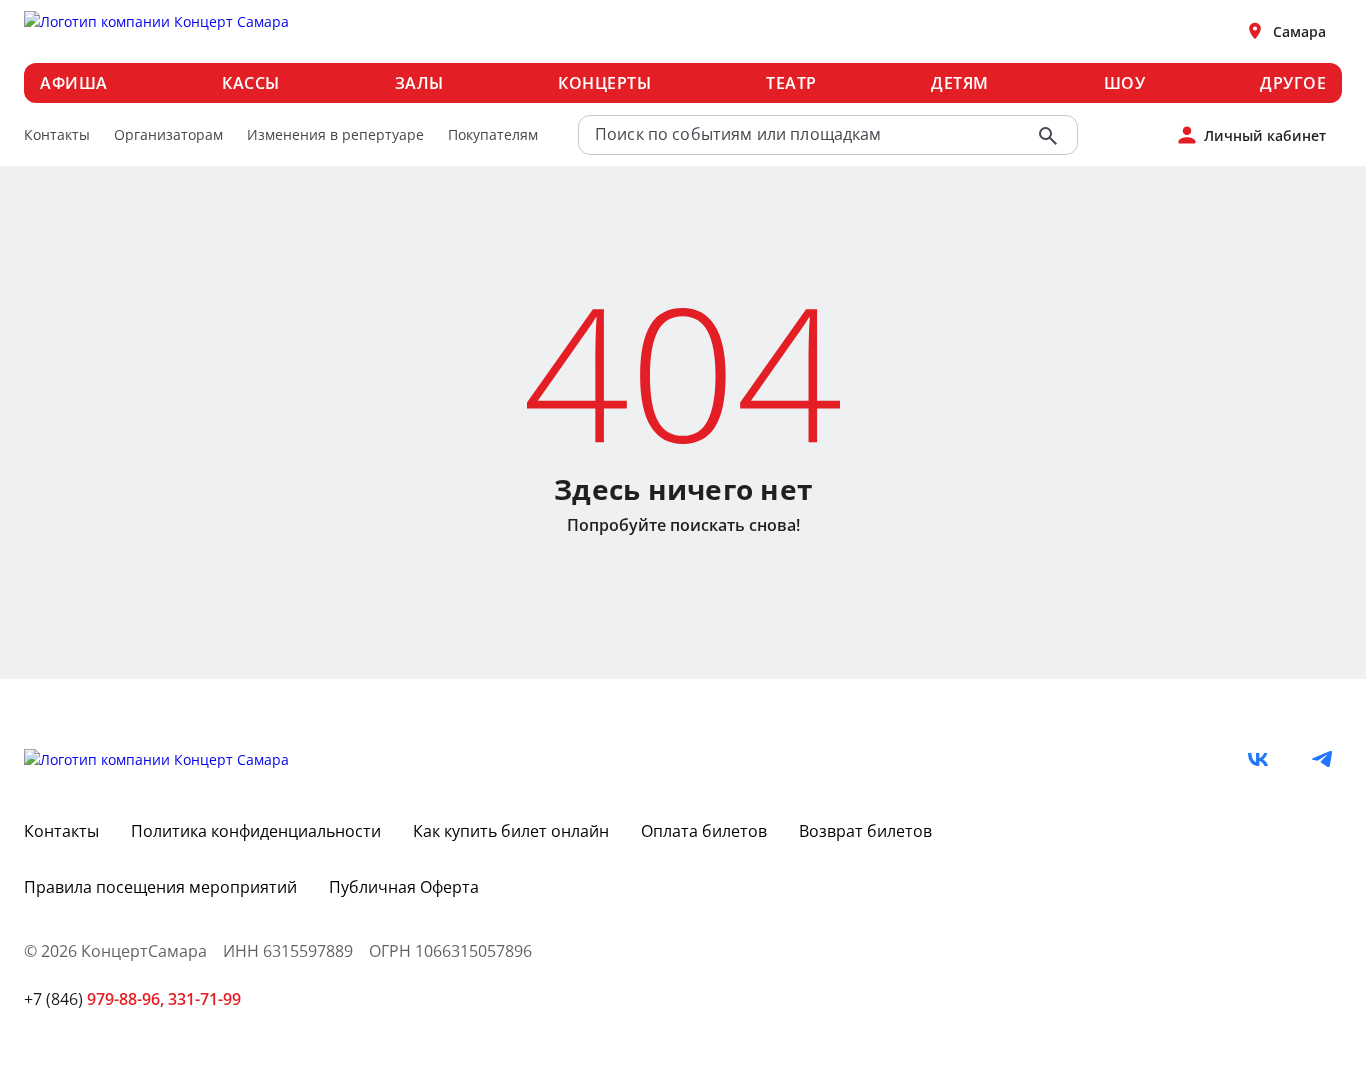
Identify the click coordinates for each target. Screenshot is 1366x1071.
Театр (791, 83)
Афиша (74, 83)
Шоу (1125, 83)
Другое (1293, 83)
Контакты (57, 134)
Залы (419, 83)
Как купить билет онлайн (511, 831)
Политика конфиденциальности (256, 831)
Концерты (604, 83)
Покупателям (493, 134)
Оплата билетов (704, 831)
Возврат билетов (865, 831)
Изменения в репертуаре (335, 134)
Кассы (251, 83)
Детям (960, 83)
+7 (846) (94, 999)
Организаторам (168, 134)
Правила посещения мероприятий (160, 887)
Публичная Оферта (404, 887)
